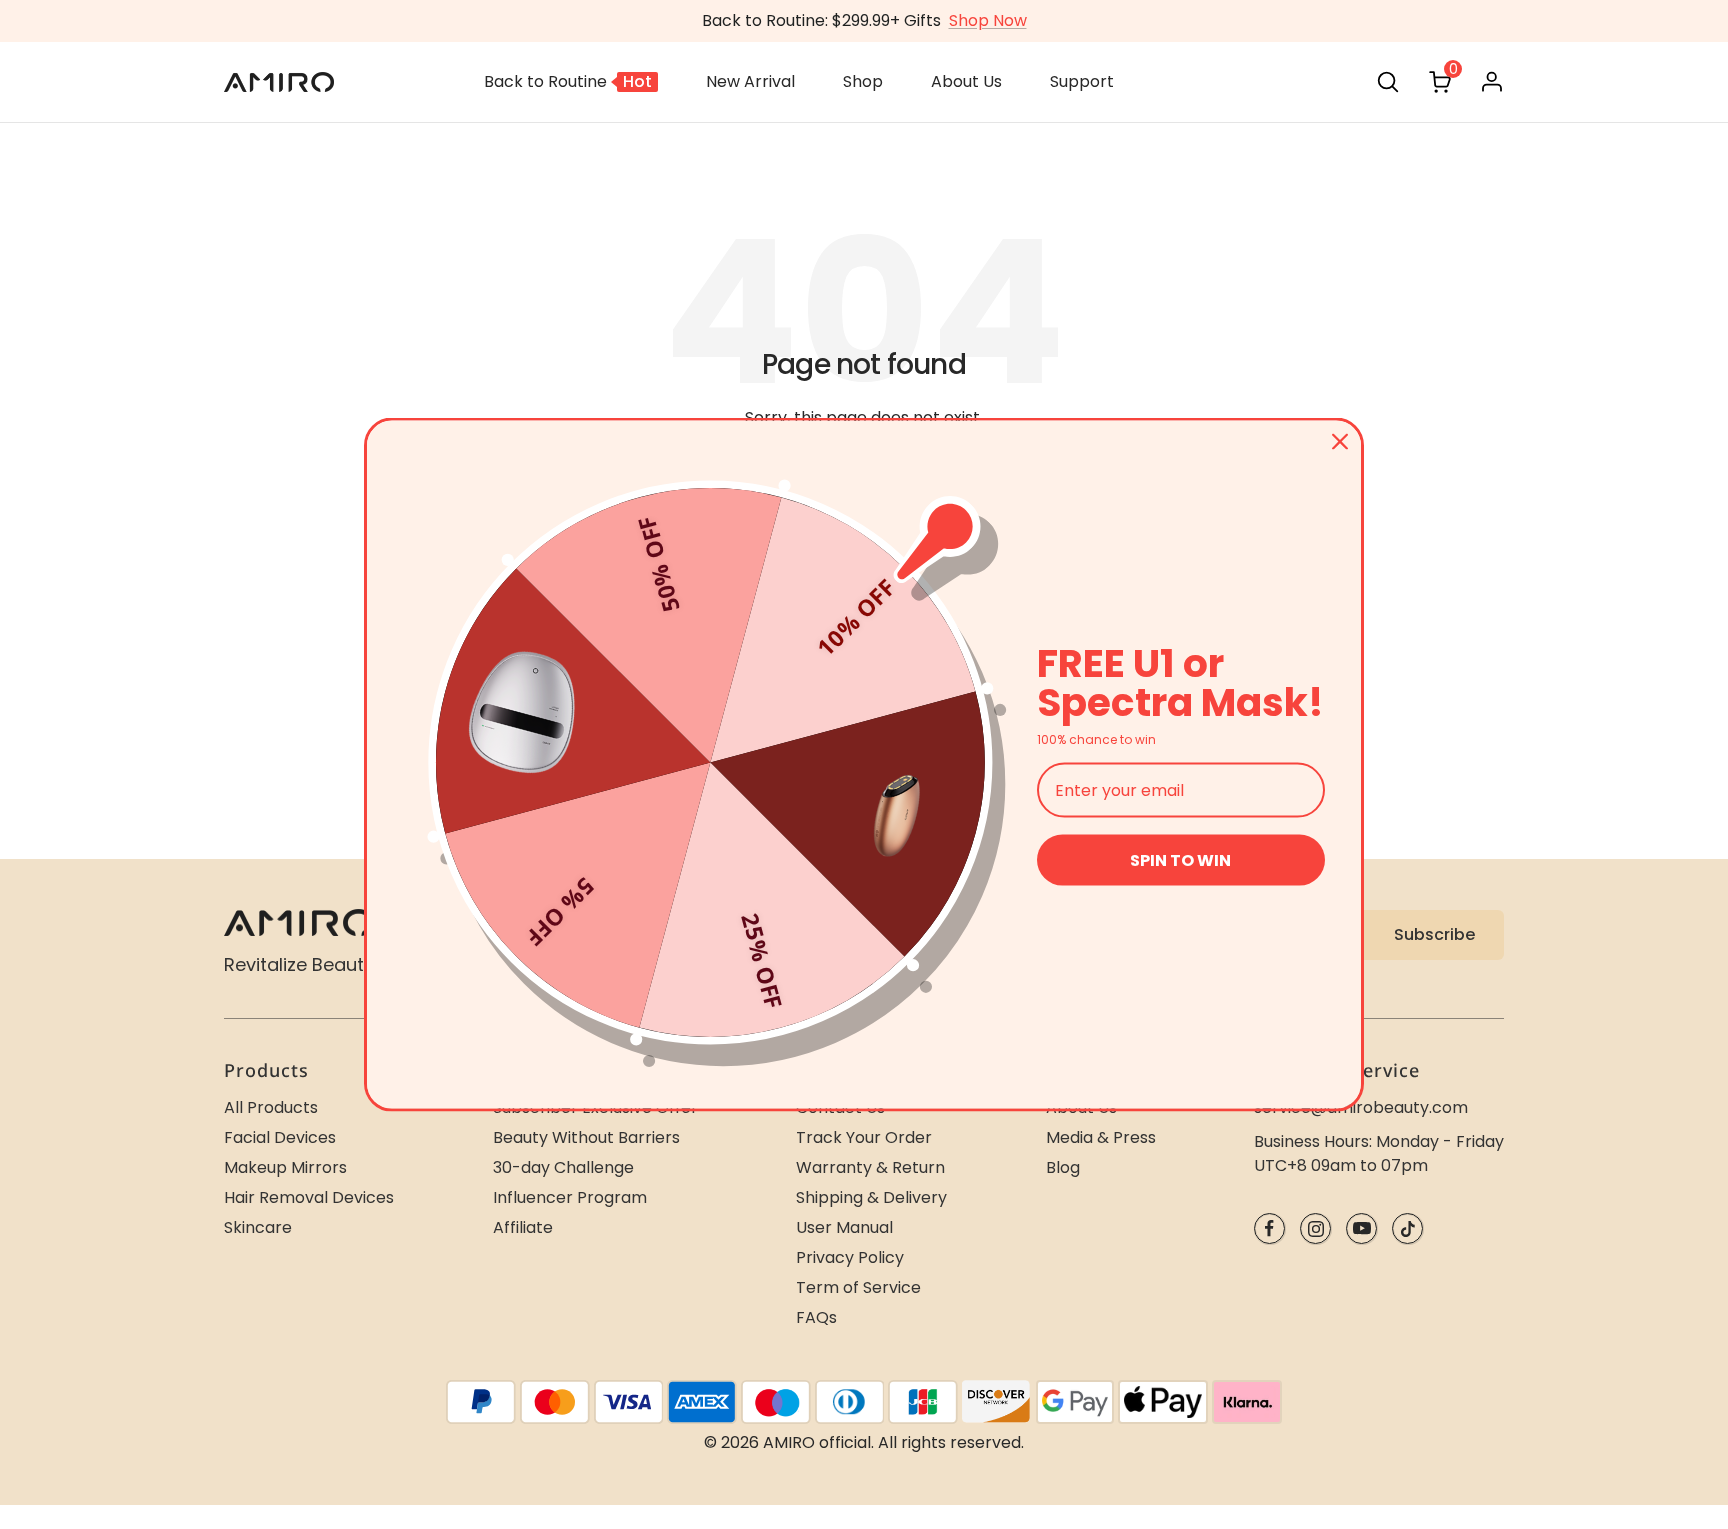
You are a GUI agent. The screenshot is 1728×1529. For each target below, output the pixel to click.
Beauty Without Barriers (586, 1137)
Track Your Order (864, 1137)
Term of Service (858, 1287)
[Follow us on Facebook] (1269, 1228)
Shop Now (988, 20)
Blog (1063, 1167)
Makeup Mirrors (285, 1167)
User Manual (844, 1227)
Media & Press (1101, 1137)
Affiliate (523, 1227)
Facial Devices (280, 1137)
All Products (271, 1107)
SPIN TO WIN (1180, 860)
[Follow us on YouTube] (1361, 1228)
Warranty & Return (870, 1167)
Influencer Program (570, 1197)
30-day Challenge (563, 1167)
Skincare (258, 1227)
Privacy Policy (850, 1257)
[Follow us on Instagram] (1315, 1228)
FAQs (816, 1317)
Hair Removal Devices (309, 1197)
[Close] (1340, 441)
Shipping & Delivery (871, 1197)
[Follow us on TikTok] (1407, 1228)
